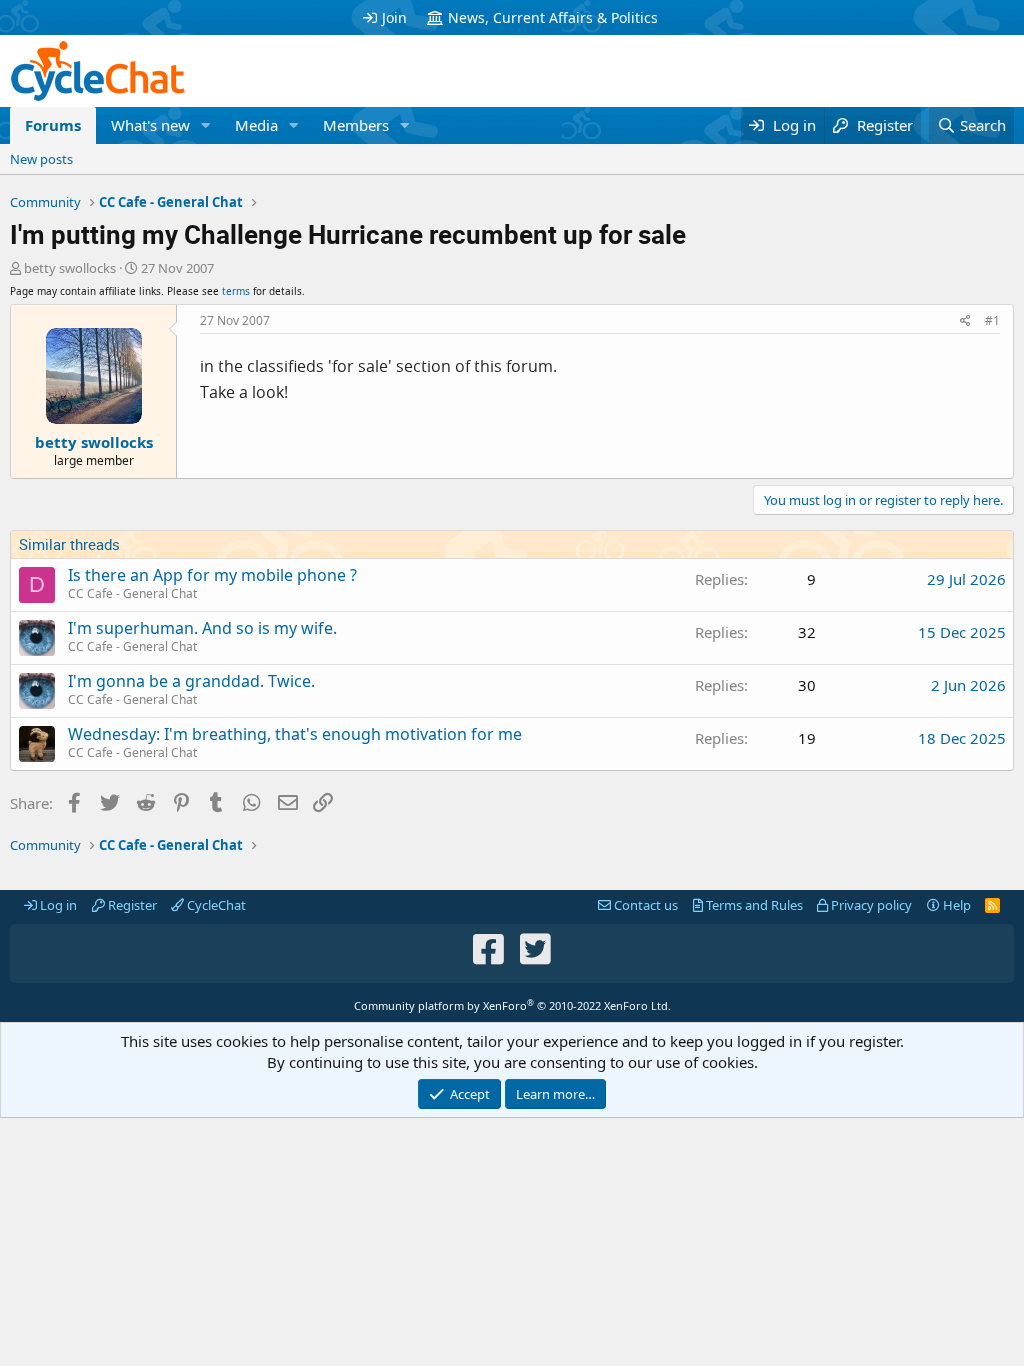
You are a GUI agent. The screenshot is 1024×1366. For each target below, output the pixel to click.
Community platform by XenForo (512, 1005)
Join (394, 17)
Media (256, 125)
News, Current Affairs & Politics (553, 17)
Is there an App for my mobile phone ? (212, 575)
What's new (150, 125)
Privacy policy (870, 905)
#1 (992, 320)
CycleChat (215, 905)
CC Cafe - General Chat (132, 593)
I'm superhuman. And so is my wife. (202, 628)
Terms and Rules (753, 905)
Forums (53, 125)
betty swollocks (70, 268)
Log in (57, 905)
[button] (206, 125)
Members (356, 125)
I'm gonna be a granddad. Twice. (191, 681)
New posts (41, 159)
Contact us (644, 905)
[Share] (965, 321)
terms (236, 291)
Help (955, 905)
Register (131, 905)
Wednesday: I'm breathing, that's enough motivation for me (295, 734)
